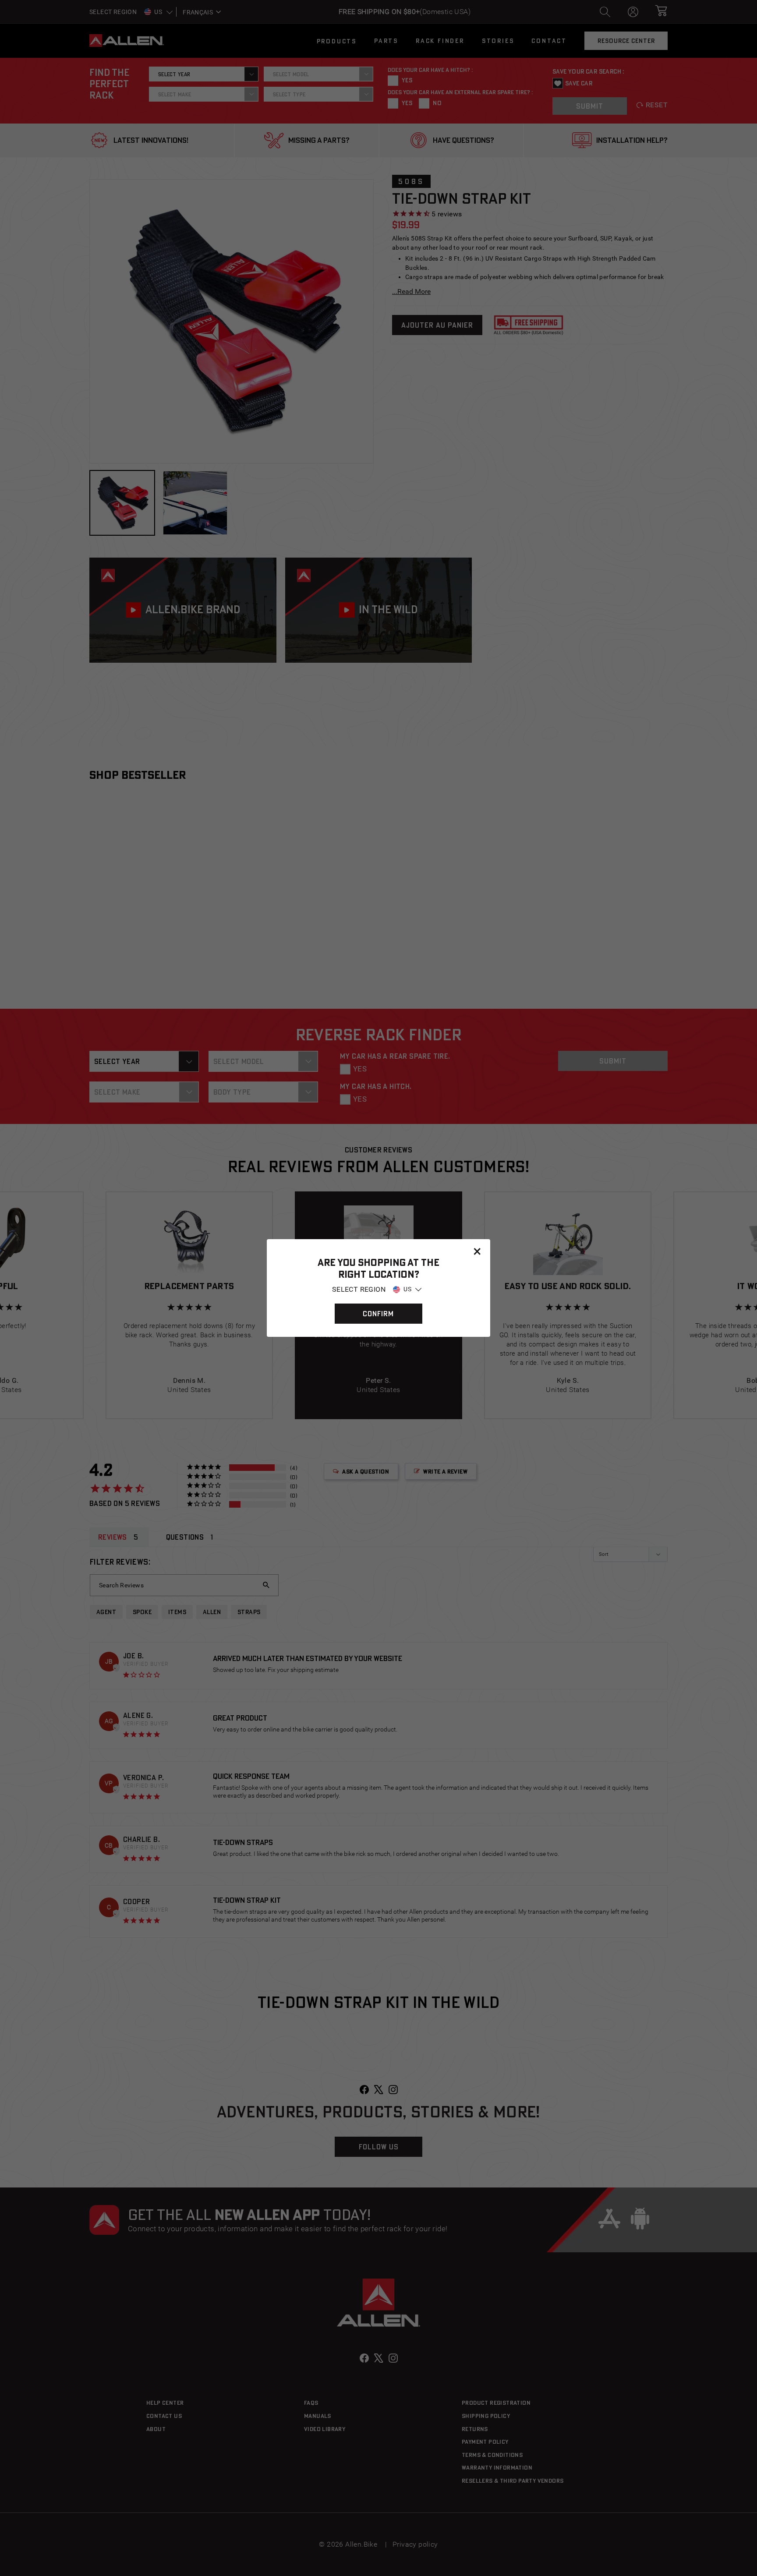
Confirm (378, 1314)
